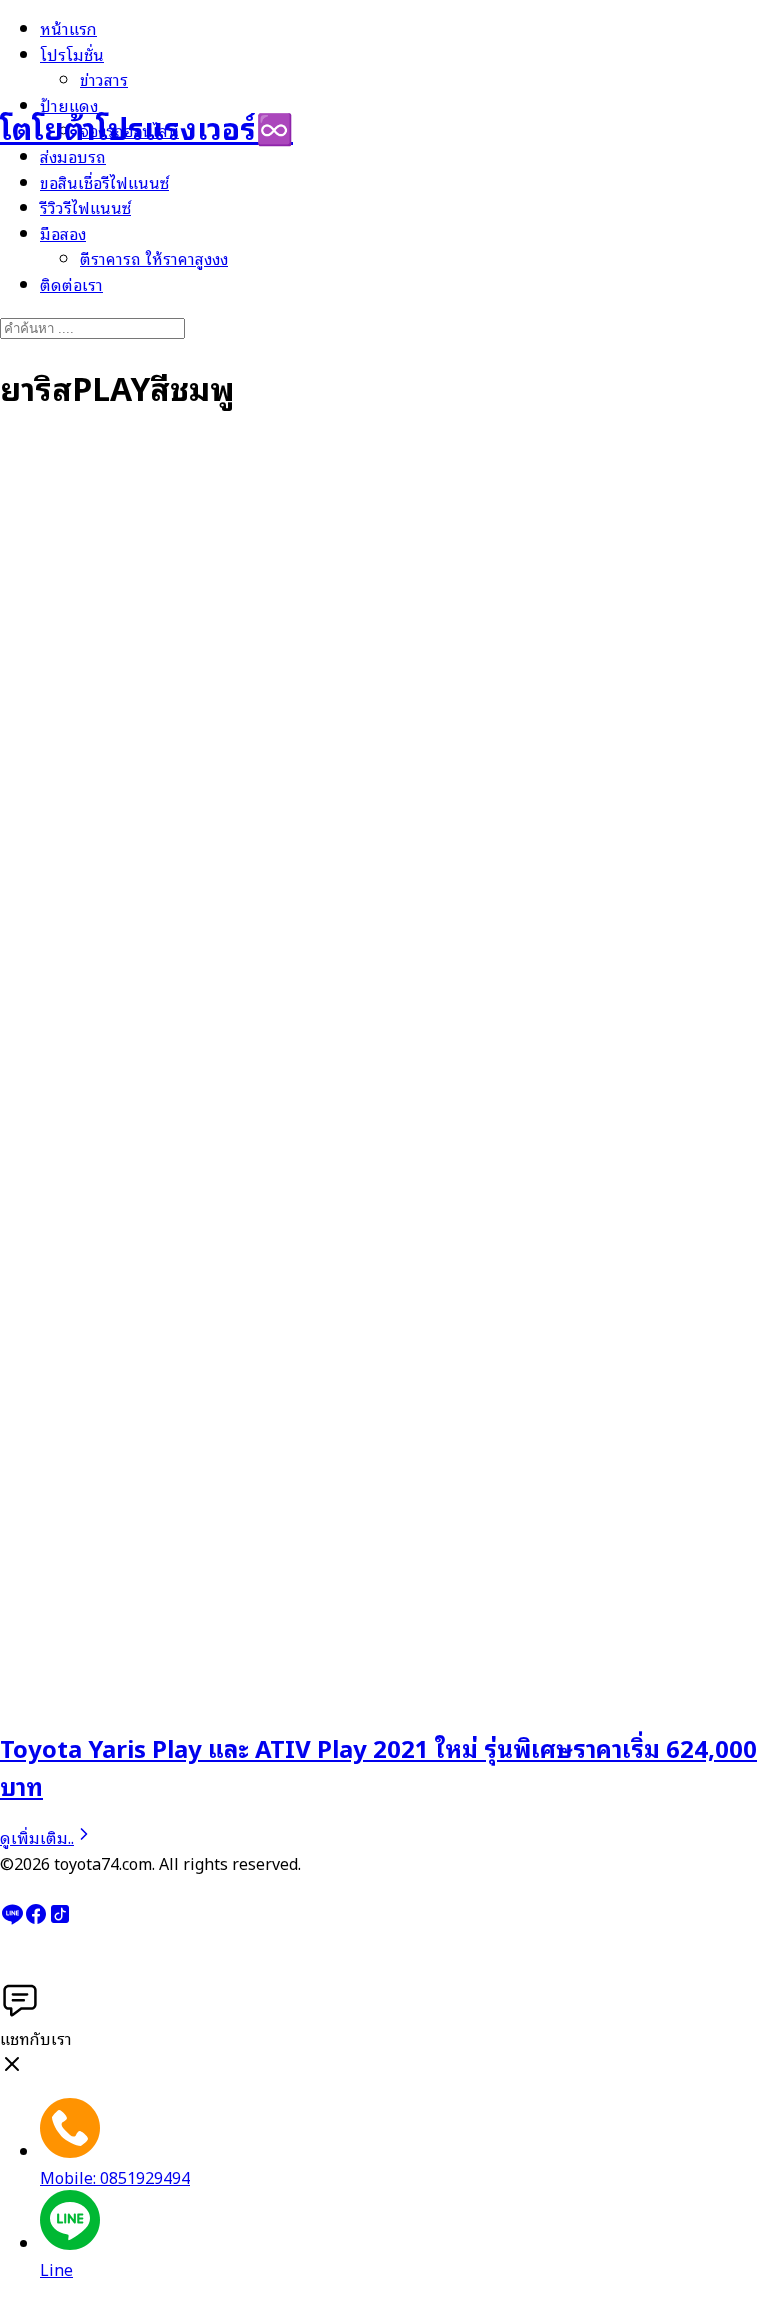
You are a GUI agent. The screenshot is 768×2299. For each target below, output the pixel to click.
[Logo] (100, 59)
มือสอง (63, 233)
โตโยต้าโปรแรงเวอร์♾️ (146, 126)
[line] (12, 1919)
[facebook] (36, 1919)
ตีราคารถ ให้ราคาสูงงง (154, 258)
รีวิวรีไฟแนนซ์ (85, 207)
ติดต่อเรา (71, 284)
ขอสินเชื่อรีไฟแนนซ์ (104, 182)
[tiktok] (60, 1919)
